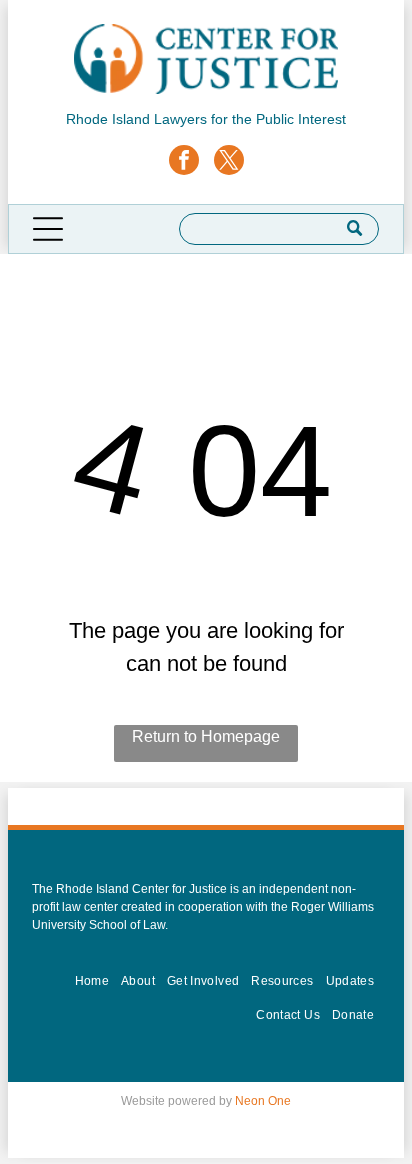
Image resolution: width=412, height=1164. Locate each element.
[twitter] (229, 162)
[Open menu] (48, 229)
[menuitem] (92, 981)
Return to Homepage (206, 736)
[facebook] (184, 162)
